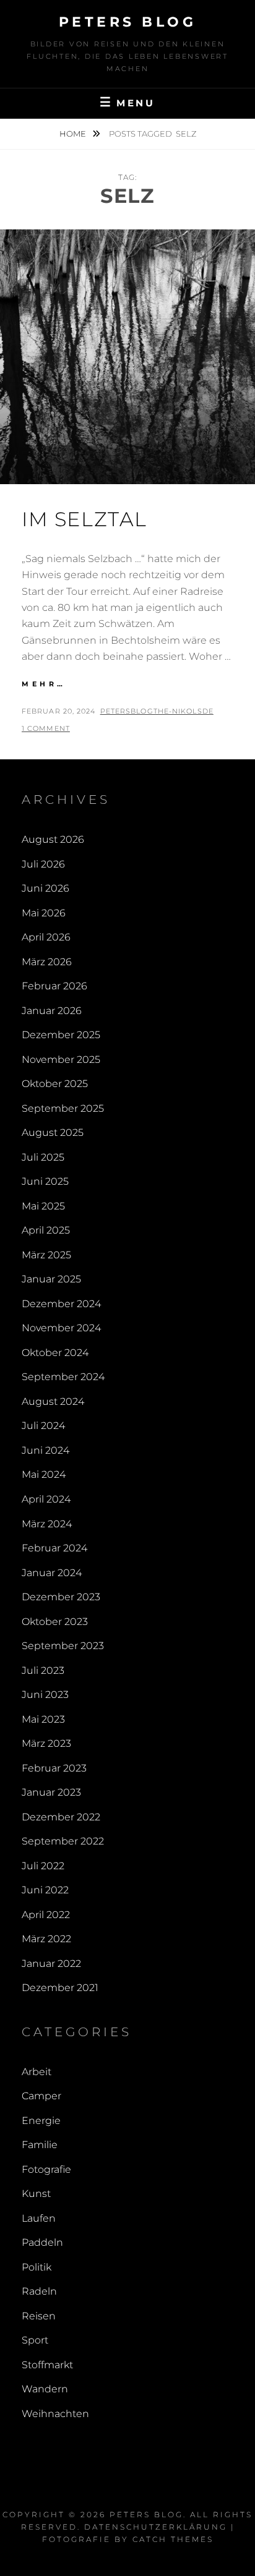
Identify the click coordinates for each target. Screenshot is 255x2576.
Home (74, 134)
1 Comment (46, 728)
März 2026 (47, 962)
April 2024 (46, 1499)
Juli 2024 (43, 1426)
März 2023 (46, 1743)
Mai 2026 (44, 913)
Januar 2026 (52, 1011)
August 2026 (53, 839)
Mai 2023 (43, 1719)
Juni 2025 (45, 1181)
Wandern (45, 2389)
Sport (35, 2340)
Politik (37, 2267)
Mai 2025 (43, 1206)
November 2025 (61, 1060)
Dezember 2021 (60, 1988)
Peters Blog (128, 22)
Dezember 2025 (61, 1035)
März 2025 (46, 1255)
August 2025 (53, 1132)
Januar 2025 (51, 1279)
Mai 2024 (44, 1474)
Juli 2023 (43, 1670)
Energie (41, 2121)
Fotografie (46, 2169)
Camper (41, 2096)
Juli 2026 (43, 864)
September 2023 (63, 1646)
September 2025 (63, 1108)
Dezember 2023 (61, 1597)
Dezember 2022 (61, 1817)
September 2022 (63, 1841)
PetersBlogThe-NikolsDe (157, 711)
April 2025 (46, 1230)
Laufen (39, 2218)
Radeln (39, 2291)
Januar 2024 (52, 1573)
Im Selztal (84, 519)
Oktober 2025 (55, 1084)
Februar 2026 (54, 986)
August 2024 (53, 1401)
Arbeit (37, 2072)
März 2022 (46, 1939)
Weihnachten (55, 2414)
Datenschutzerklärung (156, 2527)
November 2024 (61, 1328)
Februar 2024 (54, 1548)
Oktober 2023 (55, 1622)
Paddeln (42, 2242)
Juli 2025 (43, 1157)
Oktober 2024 (55, 1353)
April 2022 (46, 1915)
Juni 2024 (45, 1450)
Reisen (39, 2316)
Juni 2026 (45, 888)
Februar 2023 (54, 1768)
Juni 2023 (45, 1695)
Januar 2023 (51, 1792)
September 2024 (63, 1377)
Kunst (36, 2194)
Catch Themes (173, 2539)
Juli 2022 (43, 1866)
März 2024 (47, 1524)
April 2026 (46, 937)
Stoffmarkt (47, 2365)
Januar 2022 (51, 1964)
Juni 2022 (45, 1890)
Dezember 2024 (61, 1304)
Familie (40, 2145)
